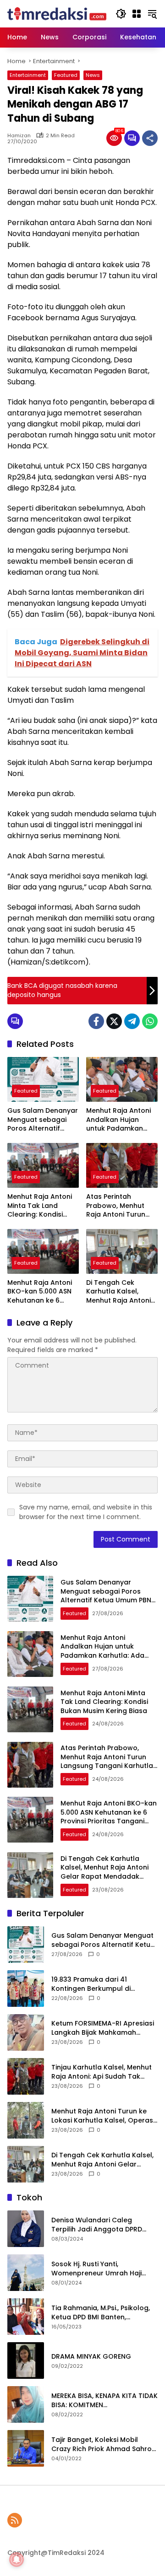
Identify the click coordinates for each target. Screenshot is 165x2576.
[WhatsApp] (150, 1021)
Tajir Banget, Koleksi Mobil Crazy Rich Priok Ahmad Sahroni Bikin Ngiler (104, 2444)
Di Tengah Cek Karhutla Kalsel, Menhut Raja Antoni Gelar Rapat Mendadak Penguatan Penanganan (118, 1292)
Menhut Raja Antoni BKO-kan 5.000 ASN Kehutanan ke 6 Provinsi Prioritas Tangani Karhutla (40, 1292)
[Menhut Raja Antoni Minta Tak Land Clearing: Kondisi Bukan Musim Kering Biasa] (43, 1165)
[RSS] (15, 2520)
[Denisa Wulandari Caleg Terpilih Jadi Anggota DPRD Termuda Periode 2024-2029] (26, 2229)
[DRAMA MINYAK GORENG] (26, 2360)
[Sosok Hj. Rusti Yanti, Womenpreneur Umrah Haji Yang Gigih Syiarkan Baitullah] (26, 2273)
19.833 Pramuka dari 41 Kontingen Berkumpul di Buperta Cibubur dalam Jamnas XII (91, 1984)
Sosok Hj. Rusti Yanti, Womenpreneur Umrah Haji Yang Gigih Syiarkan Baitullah (100, 2269)
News (93, 75)
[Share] (150, 138)
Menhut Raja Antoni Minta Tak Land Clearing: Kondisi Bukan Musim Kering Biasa (41, 1206)
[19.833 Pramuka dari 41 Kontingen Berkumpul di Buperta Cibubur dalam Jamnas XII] (26, 1989)
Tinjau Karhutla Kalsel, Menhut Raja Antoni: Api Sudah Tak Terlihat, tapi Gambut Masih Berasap (102, 2072)
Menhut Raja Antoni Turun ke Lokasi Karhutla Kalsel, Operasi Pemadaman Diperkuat (103, 2116)
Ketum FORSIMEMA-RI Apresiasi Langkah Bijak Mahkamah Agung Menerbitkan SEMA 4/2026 (103, 2028)
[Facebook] (96, 1021)
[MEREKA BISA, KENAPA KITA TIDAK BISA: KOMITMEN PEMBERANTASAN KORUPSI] (26, 2404)
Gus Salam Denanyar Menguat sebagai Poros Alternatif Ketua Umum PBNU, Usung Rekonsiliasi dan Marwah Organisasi (43, 1120)
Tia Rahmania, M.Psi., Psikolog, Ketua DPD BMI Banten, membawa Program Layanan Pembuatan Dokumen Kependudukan (101, 2313)
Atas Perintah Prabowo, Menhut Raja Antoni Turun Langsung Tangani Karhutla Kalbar (117, 1206)
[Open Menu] (137, 14)
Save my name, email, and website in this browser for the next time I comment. (86, 1512)
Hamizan (19, 136)
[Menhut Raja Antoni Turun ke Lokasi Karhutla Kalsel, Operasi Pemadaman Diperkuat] (26, 2120)
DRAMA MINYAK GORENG (91, 2357)
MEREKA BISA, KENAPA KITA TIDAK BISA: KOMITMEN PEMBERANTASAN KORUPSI (104, 2401)
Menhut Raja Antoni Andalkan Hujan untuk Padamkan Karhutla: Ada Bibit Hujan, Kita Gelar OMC (118, 1120)
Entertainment (28, 75)
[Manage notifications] (16, 2560)
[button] (121, 14)
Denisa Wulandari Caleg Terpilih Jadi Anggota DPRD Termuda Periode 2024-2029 (100, 2225)
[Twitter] (114, 1021)
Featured (66, 75)
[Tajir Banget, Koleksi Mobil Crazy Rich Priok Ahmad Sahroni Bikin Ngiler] (26, 2448)
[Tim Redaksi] (57, 13)
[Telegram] (132, 1021)
